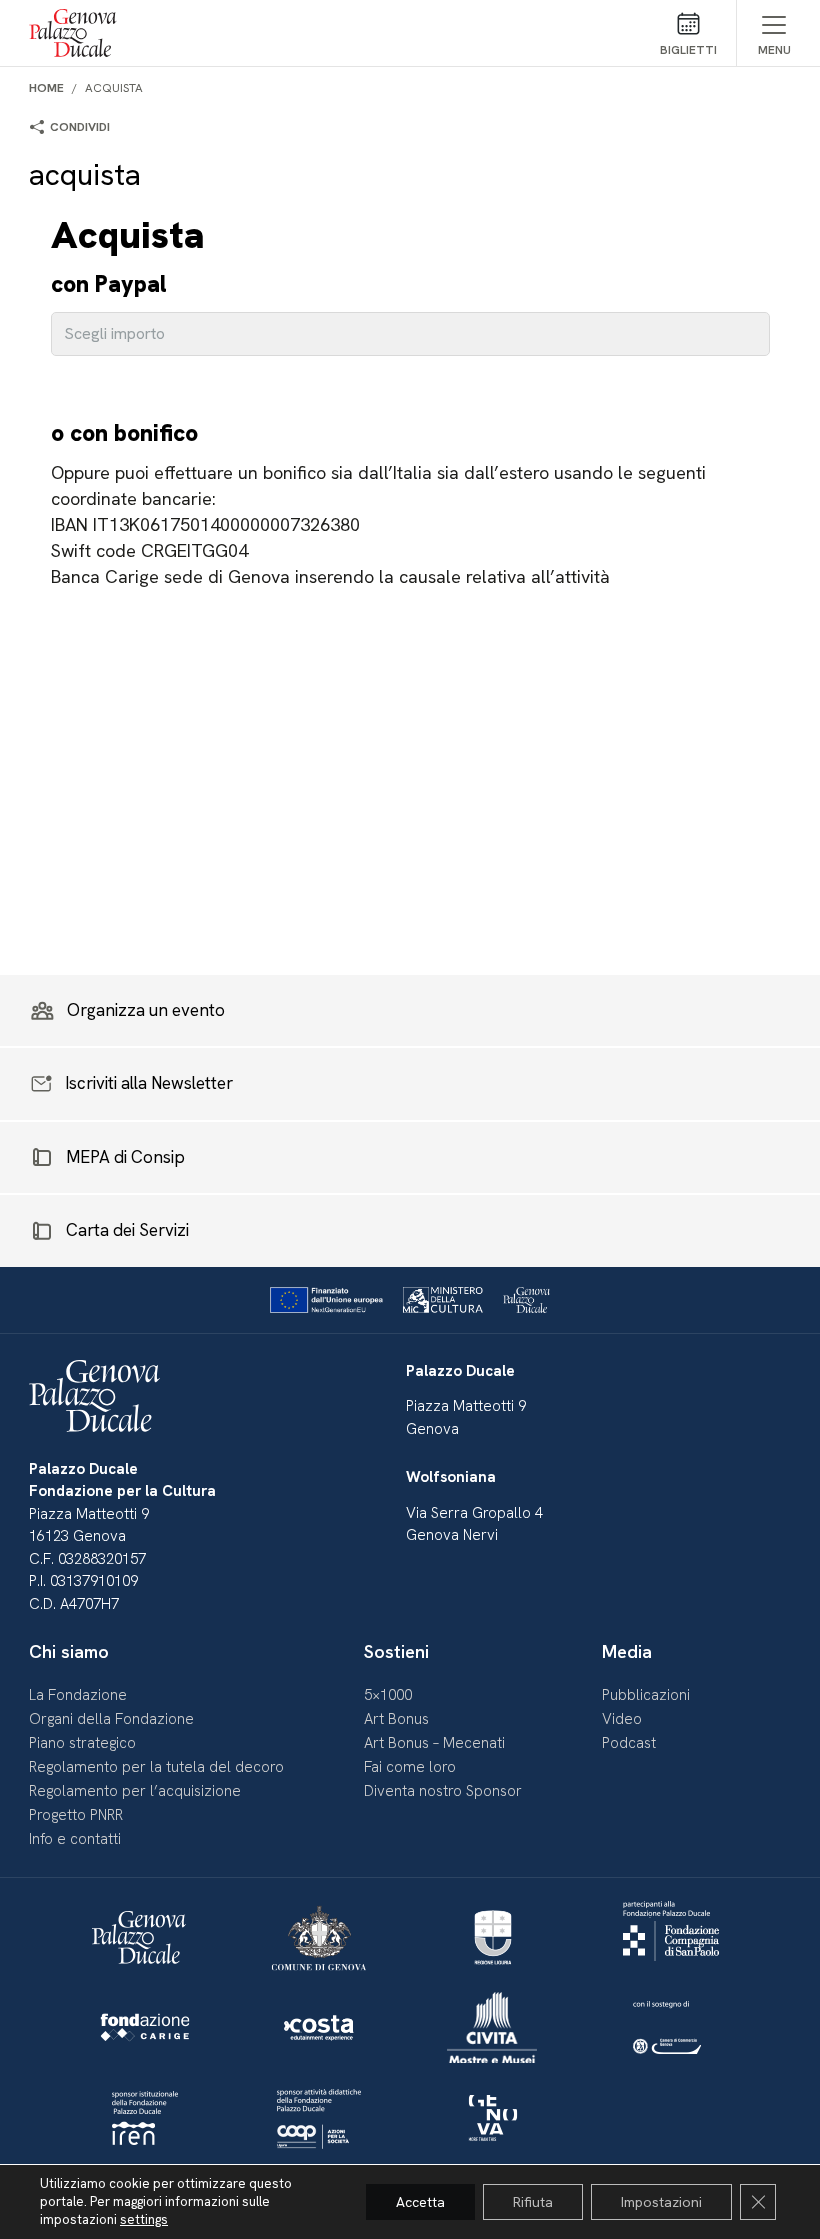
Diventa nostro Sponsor (443, 1791)
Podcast (629, 1743)
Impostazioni (661, 2202)
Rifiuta (533, 2202)
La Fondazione (78, 1695)
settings (144, 2219)
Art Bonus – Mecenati (434, 1743)
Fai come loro (410, 1767)
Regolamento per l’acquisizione (135, 1791)
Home (46, 88)
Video (622, 1719)
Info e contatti (75, 1839)
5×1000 (388, 1695)
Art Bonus (396, 1719)
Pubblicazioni (646, 1695)
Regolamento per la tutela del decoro (156, 1767)
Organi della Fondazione (111, 1719)
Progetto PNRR (76, 1815)
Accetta (420, 2202)
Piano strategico (82, 1743)
